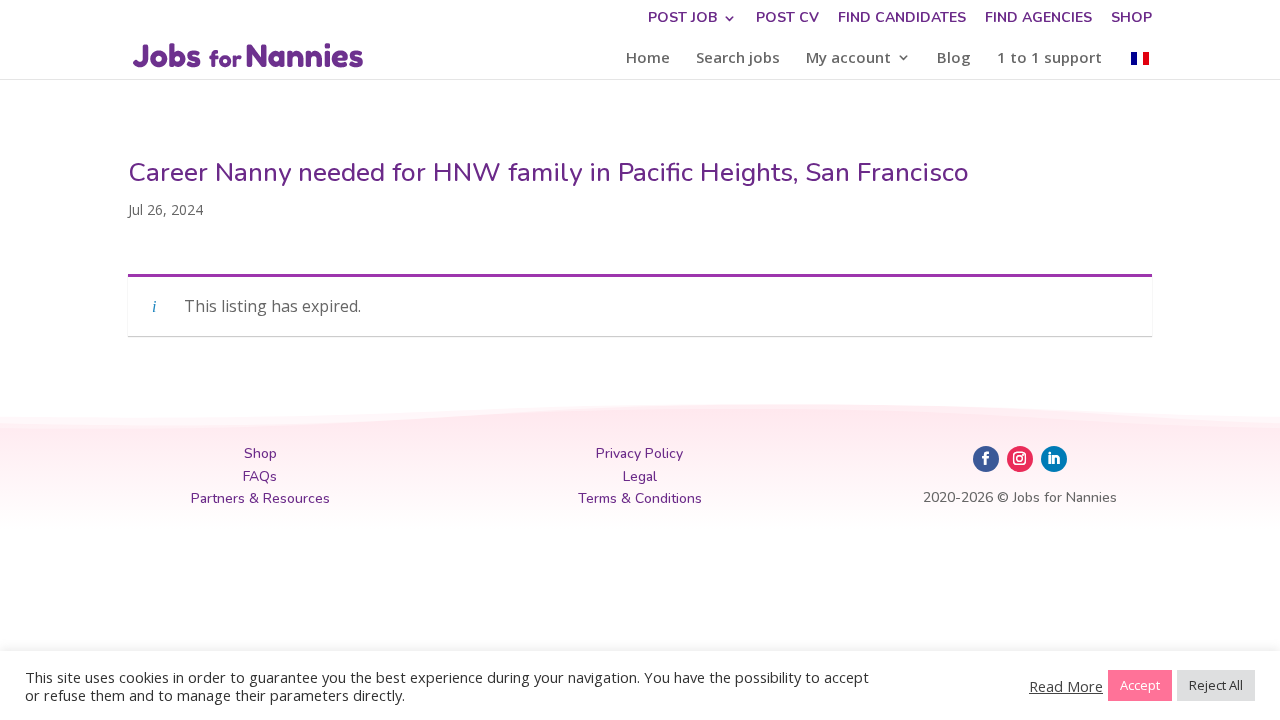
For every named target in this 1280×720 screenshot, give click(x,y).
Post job (682, 19)
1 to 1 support (1049, 58)
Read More (1066, 686)
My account (848, 58)
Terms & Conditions (640, 498)
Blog (954, 58)
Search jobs (738, 58)
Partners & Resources (260, 498)
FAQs (260, 476)
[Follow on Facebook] (986, 459)
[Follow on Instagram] (1020, 459)
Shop (1131, 19)
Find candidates (902, 19)
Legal (640, 476)
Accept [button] (1140, 685)
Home (648, 58)
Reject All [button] (1216, 685)
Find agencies (1038, 19)
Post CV (787, 19)
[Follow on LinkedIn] (1054, 459)
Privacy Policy (639, 453)
